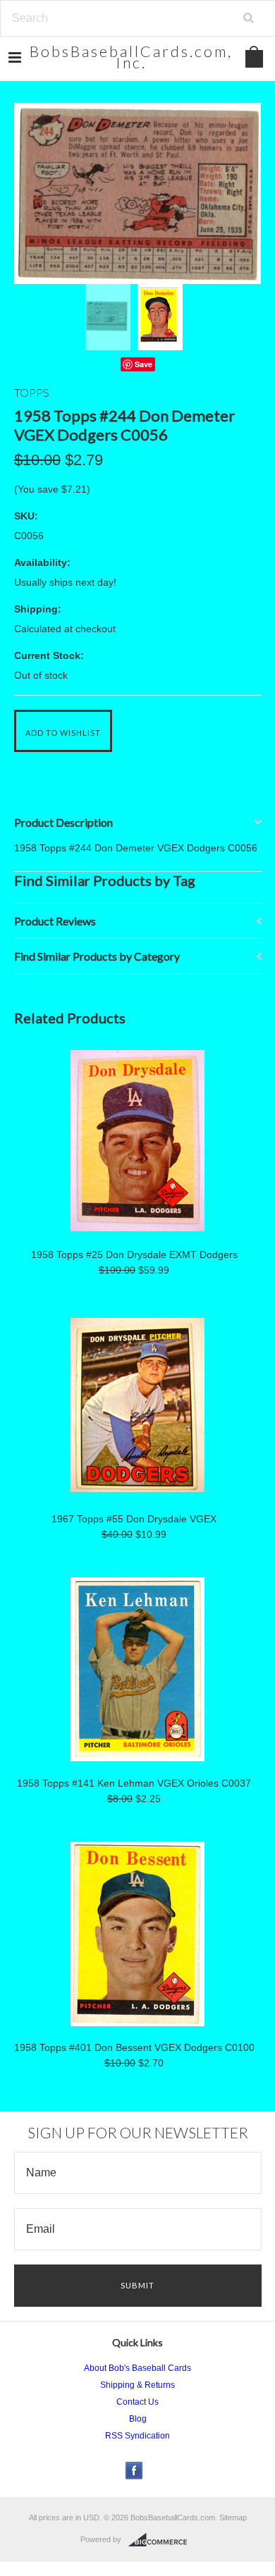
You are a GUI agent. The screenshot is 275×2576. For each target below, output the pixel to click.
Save (143, 364)
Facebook (134, 2471)
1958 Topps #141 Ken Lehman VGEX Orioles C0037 (134, 1783)
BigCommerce (162, 2540)
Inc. (131, 57)
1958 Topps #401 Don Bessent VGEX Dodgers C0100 (134, 2047)
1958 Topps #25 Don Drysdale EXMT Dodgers (134, 1255)
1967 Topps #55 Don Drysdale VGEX (134, 1519)
